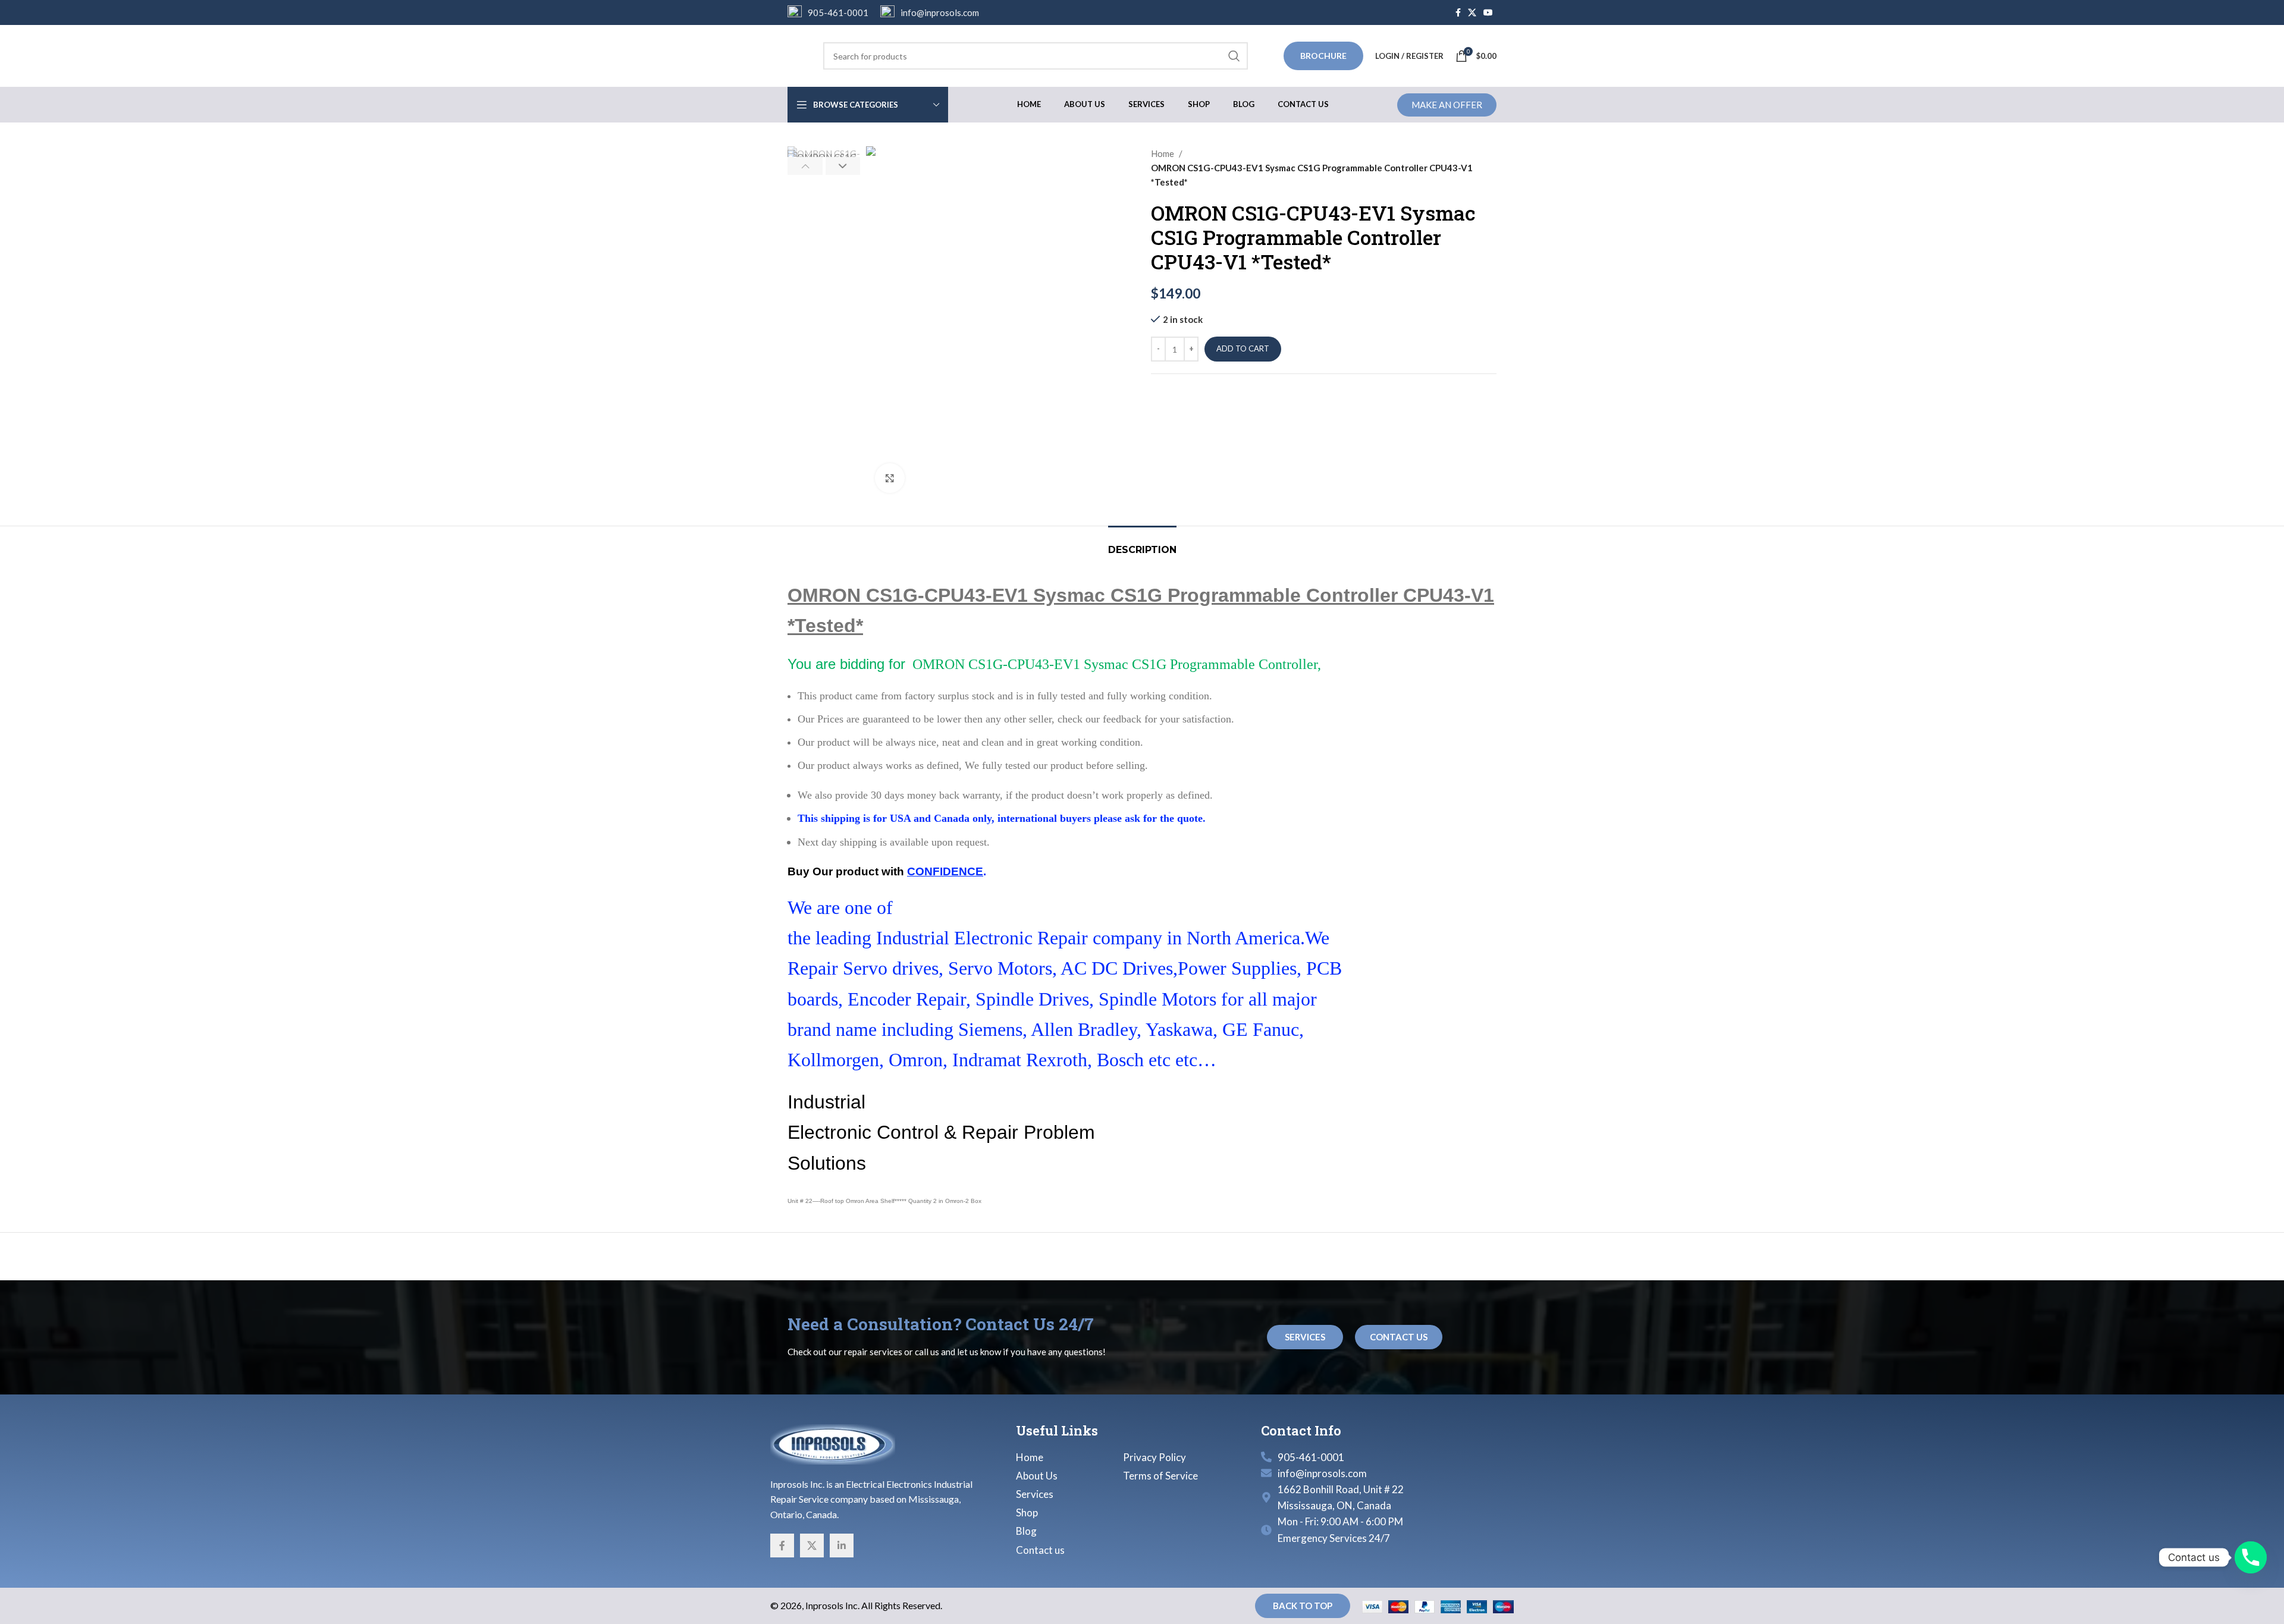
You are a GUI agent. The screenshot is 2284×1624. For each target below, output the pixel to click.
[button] (805, 166)
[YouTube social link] (1488, 13)
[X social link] (1472, 13)
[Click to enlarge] (890, 478)
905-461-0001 (838, 12)
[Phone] (2251, 1557)
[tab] (1142, 544)
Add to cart (1243, 348)
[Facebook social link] (1458, 13)
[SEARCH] (1234, 56)
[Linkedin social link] (842, 1546)
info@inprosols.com (940, 12)
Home (1163, 153)
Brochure (1323, 56)
